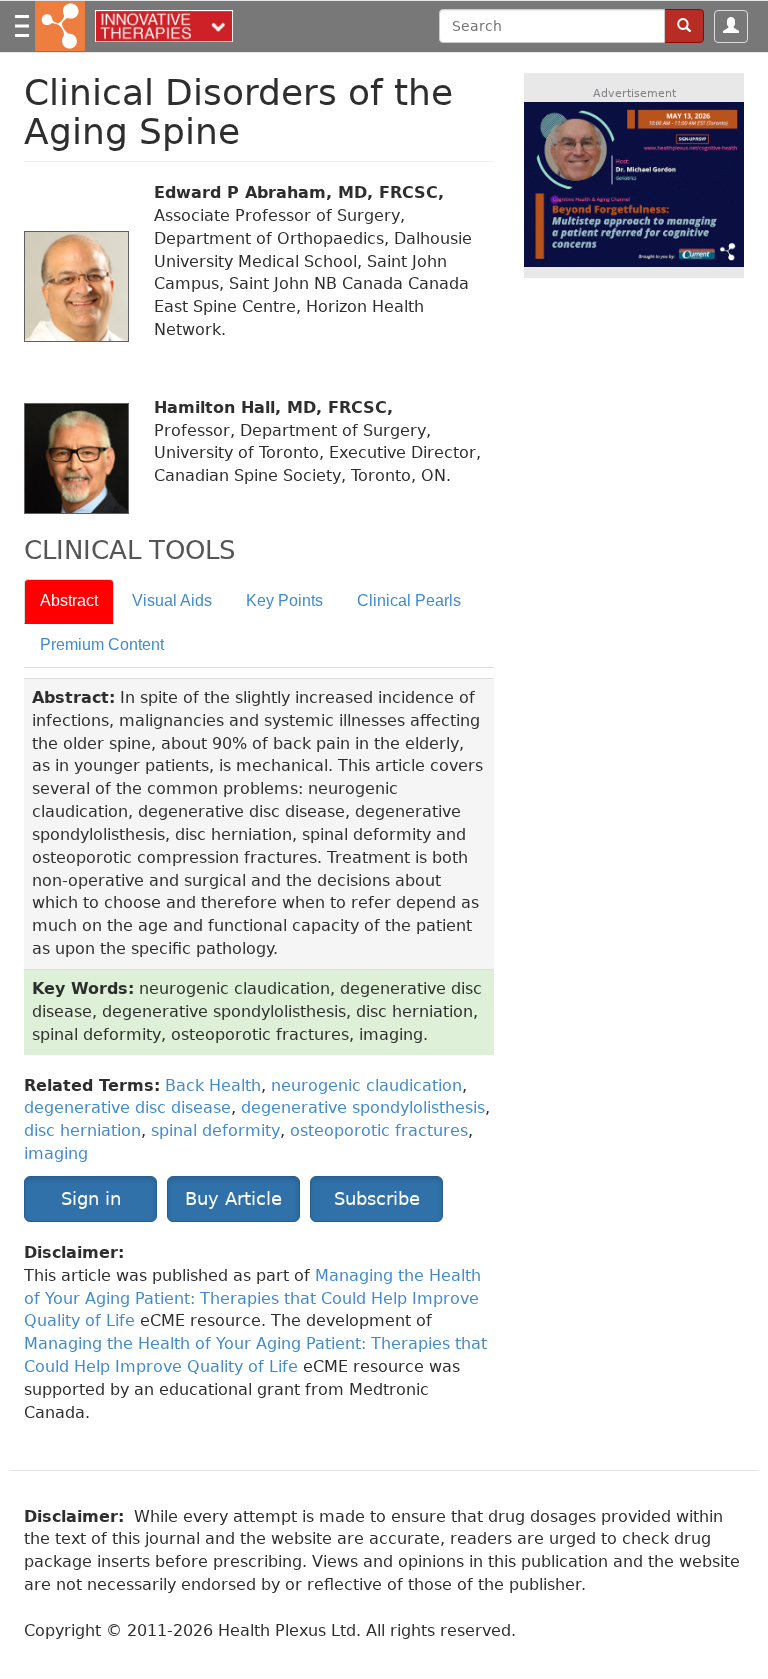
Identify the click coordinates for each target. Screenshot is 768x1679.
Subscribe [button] (377, 1198)
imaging (56, 1153)
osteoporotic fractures (379, 1130)
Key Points (284, 600)
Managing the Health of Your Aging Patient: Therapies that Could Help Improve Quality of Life (252, 1298)
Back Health (213, 1085)
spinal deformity (215, 1130)
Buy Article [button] (233, 1198)
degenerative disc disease (127, 1107)
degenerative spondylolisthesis (363, 1107)
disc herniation (82, 1130)
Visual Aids (172, 600)
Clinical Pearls (409, 600)
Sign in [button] (91, 1198)
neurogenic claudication (366, 1085)
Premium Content (102, 644)
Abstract (69, 600)
